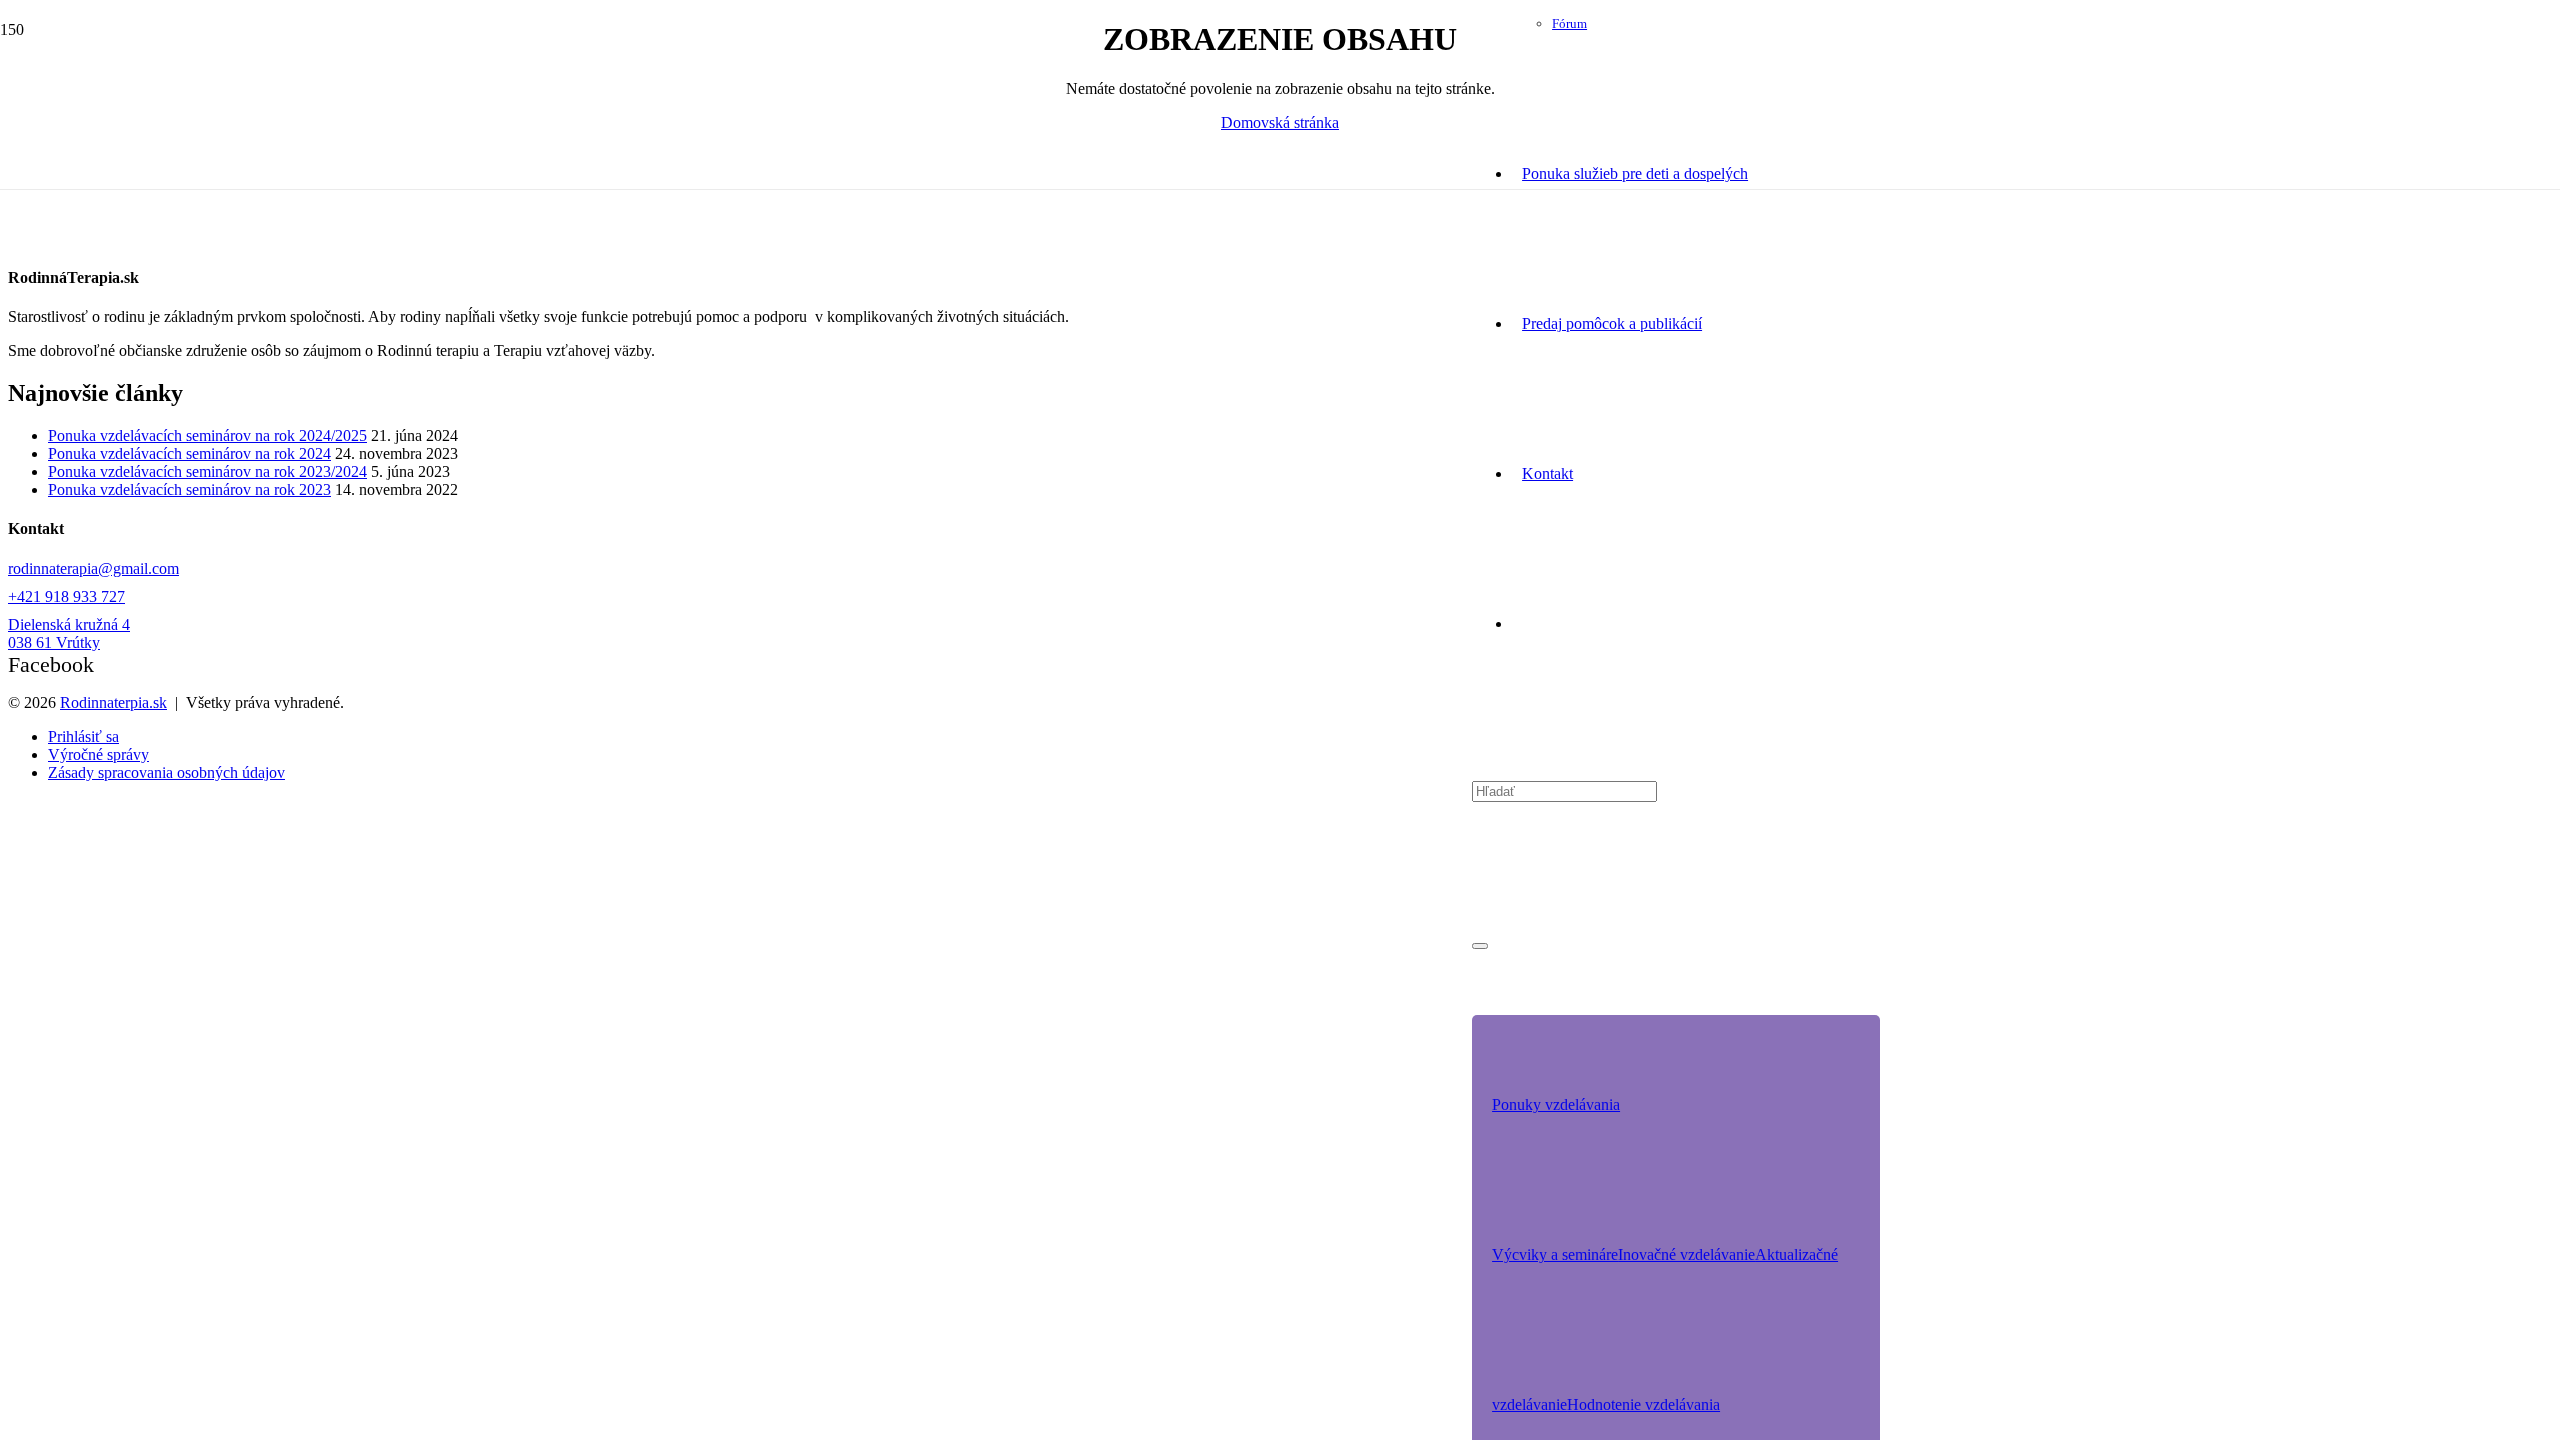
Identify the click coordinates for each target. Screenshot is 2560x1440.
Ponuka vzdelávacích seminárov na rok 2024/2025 (207, 435)
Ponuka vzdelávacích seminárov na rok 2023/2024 (207, 471)
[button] (1556, 1104)
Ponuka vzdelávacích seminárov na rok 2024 (189, 453)
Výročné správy (98, 754)
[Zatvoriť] (1480, 946)
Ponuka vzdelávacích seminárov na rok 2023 (189, 489)
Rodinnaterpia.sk (113, 702)
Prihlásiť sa (83, 736)
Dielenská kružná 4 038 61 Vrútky (69, 633)
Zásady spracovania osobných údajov (166, 772)
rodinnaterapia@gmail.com (93, 568)
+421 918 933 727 (66, 596)
